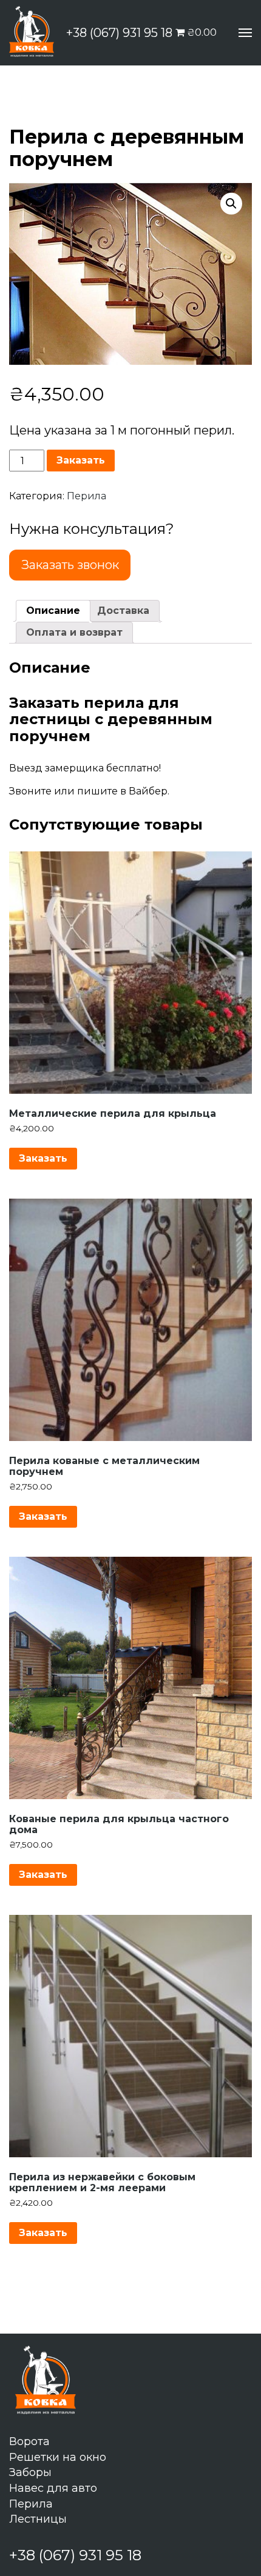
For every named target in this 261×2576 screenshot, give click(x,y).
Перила (86, 496)
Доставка (123, 611)
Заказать (81, 460)
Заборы (30, 2472)
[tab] (53, 611)
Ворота (29, 2441)
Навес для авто (53, 2488)
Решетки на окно (58, 2457)
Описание (53, 611)
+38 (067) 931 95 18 (119, 33)
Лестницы (38, 2519)
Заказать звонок (70, 565)
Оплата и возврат (74, 632)
